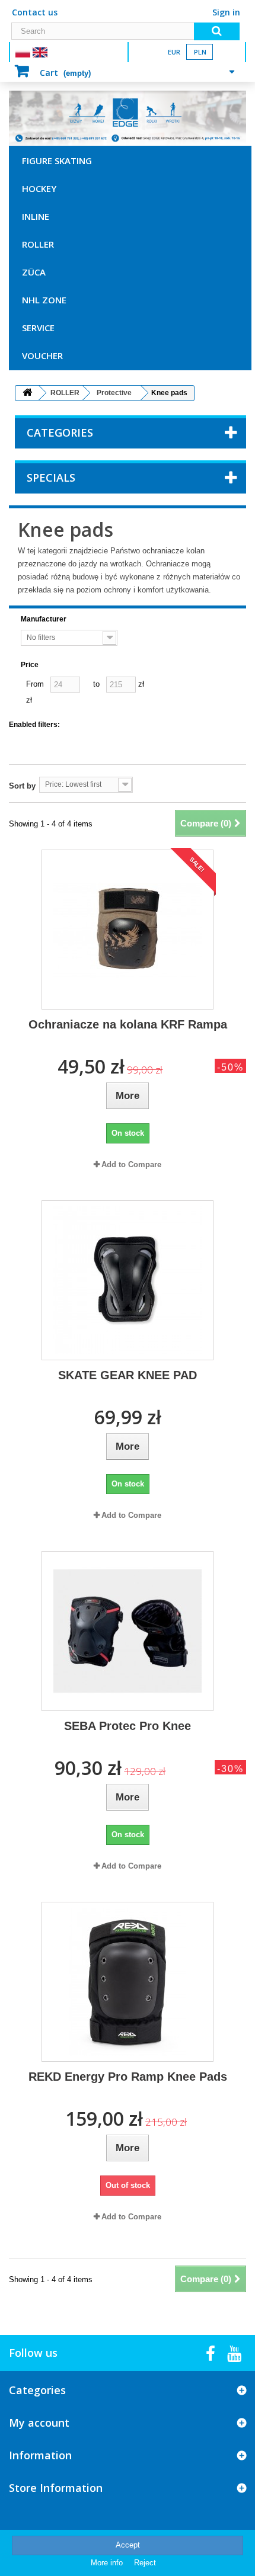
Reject (145, 2563)
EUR (174, 52)
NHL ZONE (44, 300)
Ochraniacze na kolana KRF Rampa (128, 1024)
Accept (128, 2545)
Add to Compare (131, 1164)
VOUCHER (42, 355)
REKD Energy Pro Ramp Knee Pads (128, 2077)
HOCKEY (39, 188)
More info (108, 2563)
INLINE (36, 216)
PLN (200, 52)
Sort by (22, 786)
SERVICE (38, 328)
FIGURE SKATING (57, 161)
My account (39, 2423)
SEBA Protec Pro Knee (128, 1726)
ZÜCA (34, 272)
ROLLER (38, 244)
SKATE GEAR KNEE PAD (128, 1375)
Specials (51, 478)
